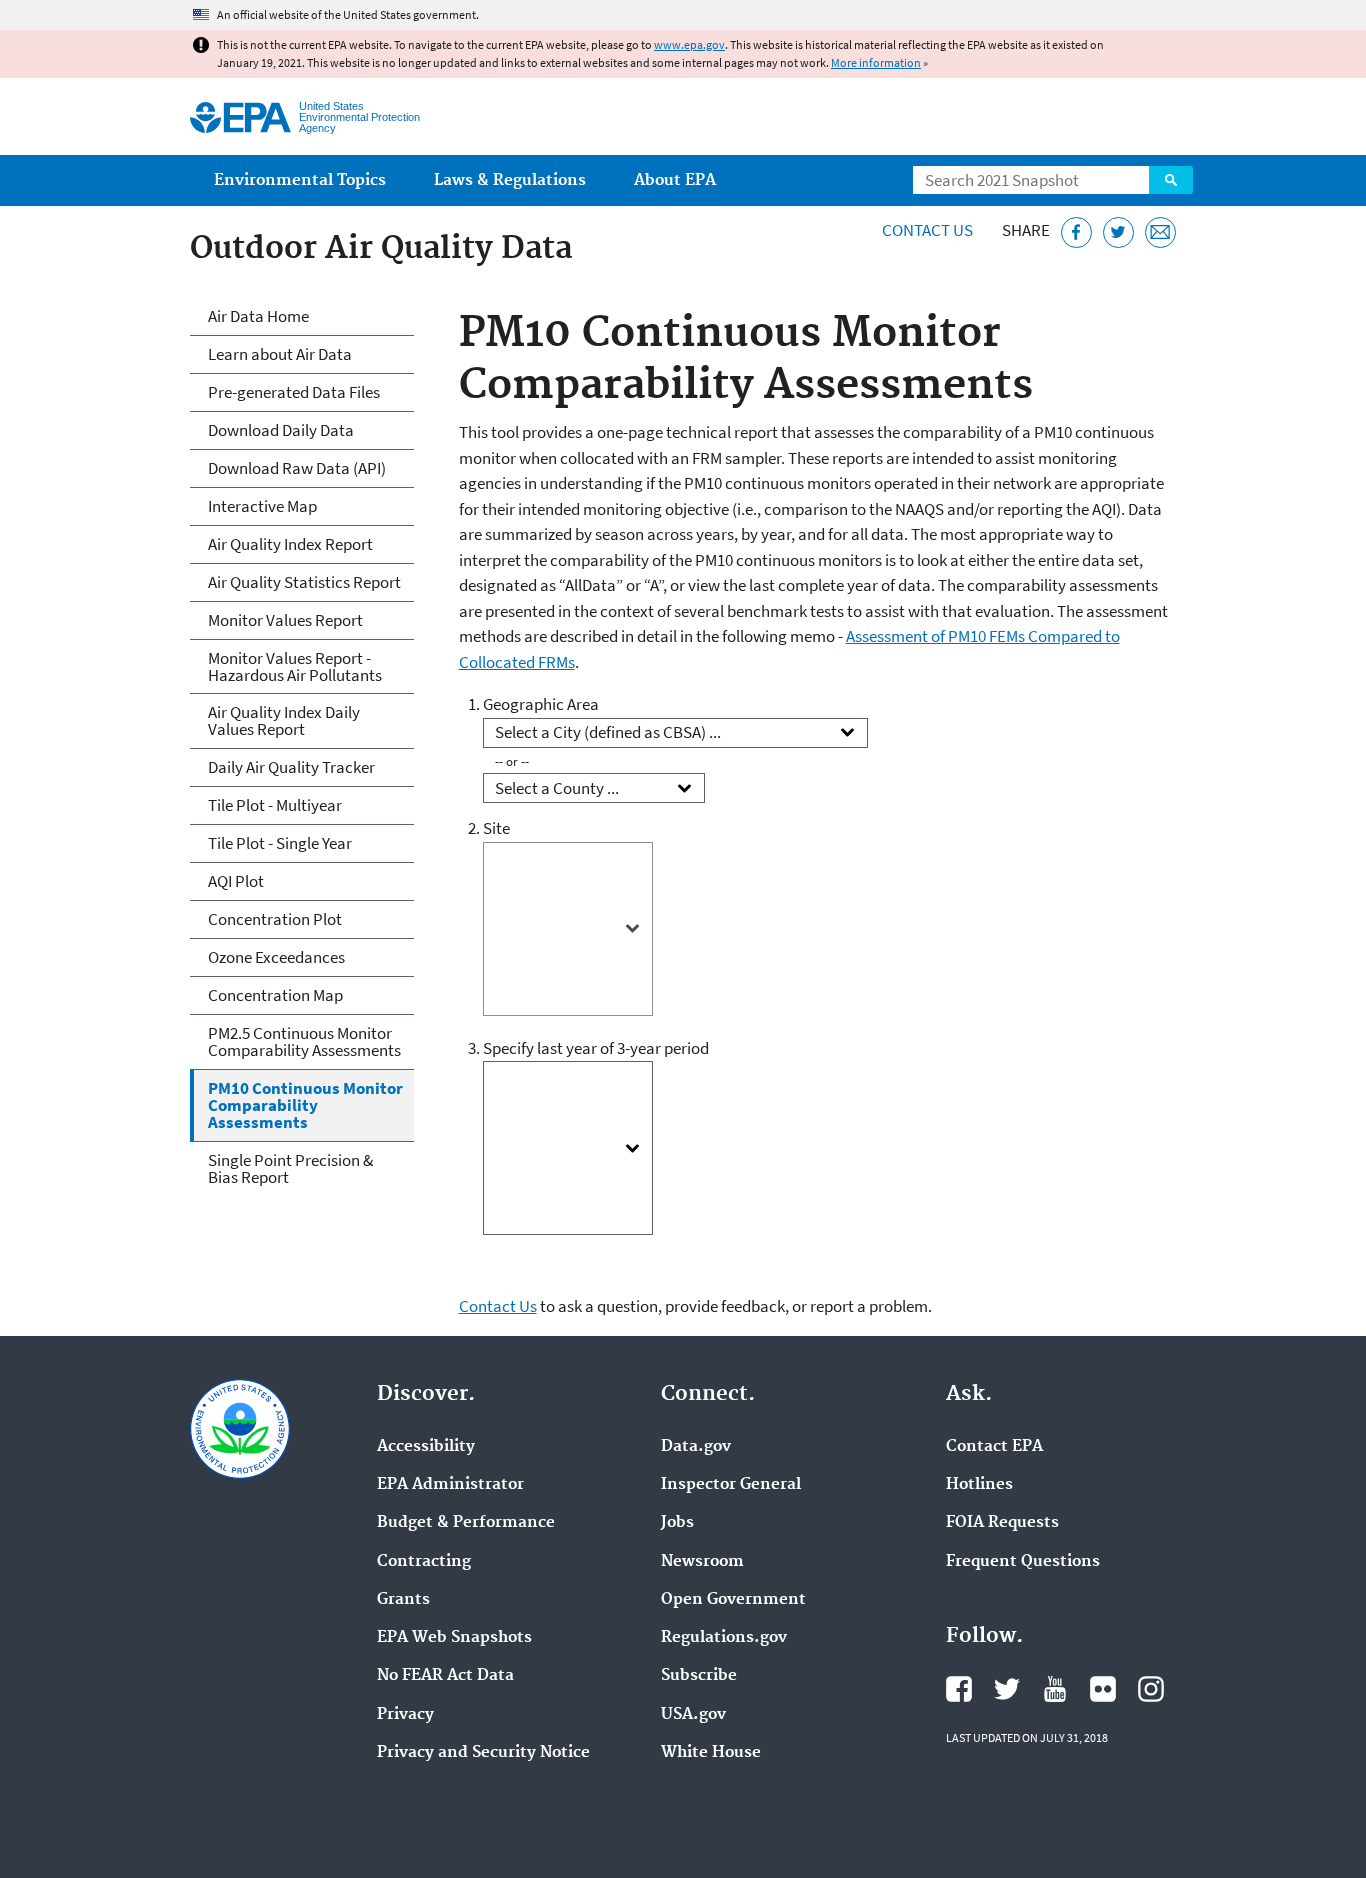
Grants (403, 1600)
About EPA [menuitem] (675, 180)
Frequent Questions (1023, 1562)
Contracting (424, 1562)
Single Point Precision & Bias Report (290, 1168)
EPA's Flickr (1103, 1689)
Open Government (733, 1600)
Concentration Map (275, 995)
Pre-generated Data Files (294, 392)
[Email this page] (1160, 232)
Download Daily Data (281, 430)
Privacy (405, 1715)
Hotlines (979, 1485)
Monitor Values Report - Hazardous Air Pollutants (295, 666)
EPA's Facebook (959, 1689)
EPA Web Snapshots (454, 1638)
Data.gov (696, 1447)
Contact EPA (994, 1447)
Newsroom (702, 1562)
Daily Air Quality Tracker (291, 767)
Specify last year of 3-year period (596, 1048)
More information (876, 62)
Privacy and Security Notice (483, 1753)
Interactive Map (262, 506)
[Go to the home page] (240, 117)
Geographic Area (541, 704)
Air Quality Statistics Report (304, 582)
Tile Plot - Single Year (280, 843)
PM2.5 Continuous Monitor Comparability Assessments (304, 1041)
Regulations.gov (724, 1638)
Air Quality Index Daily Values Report (284, 720)
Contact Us (927, 230)
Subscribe (699, 1676)
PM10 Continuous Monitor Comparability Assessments (305, 1105)
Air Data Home (258, 316)
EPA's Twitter (1007, 1689)
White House (711, 1753)
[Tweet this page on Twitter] (1118, 232)
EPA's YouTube (1055, 1689)
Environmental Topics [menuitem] (300, 180)
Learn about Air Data (280, 354)
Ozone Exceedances (276, 957)
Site (496, 828)
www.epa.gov (689, 44)
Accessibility (426, 1447)
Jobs (677, 1523)
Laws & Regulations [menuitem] (510, 180)
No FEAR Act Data (445, 1676)
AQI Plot (236, 881)
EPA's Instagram (1151, 1689)
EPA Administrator (450, 1485)
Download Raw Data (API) (297, 468)
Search (1171, 180)
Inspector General (731, 1485)
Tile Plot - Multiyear (275, 805)
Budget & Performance (466, 1523)
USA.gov (693, 1715)
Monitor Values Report (285, 620)
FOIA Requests (1002, 1523)
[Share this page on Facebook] (1076, 232)
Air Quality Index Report (290, 544)
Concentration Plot (275, 919)
